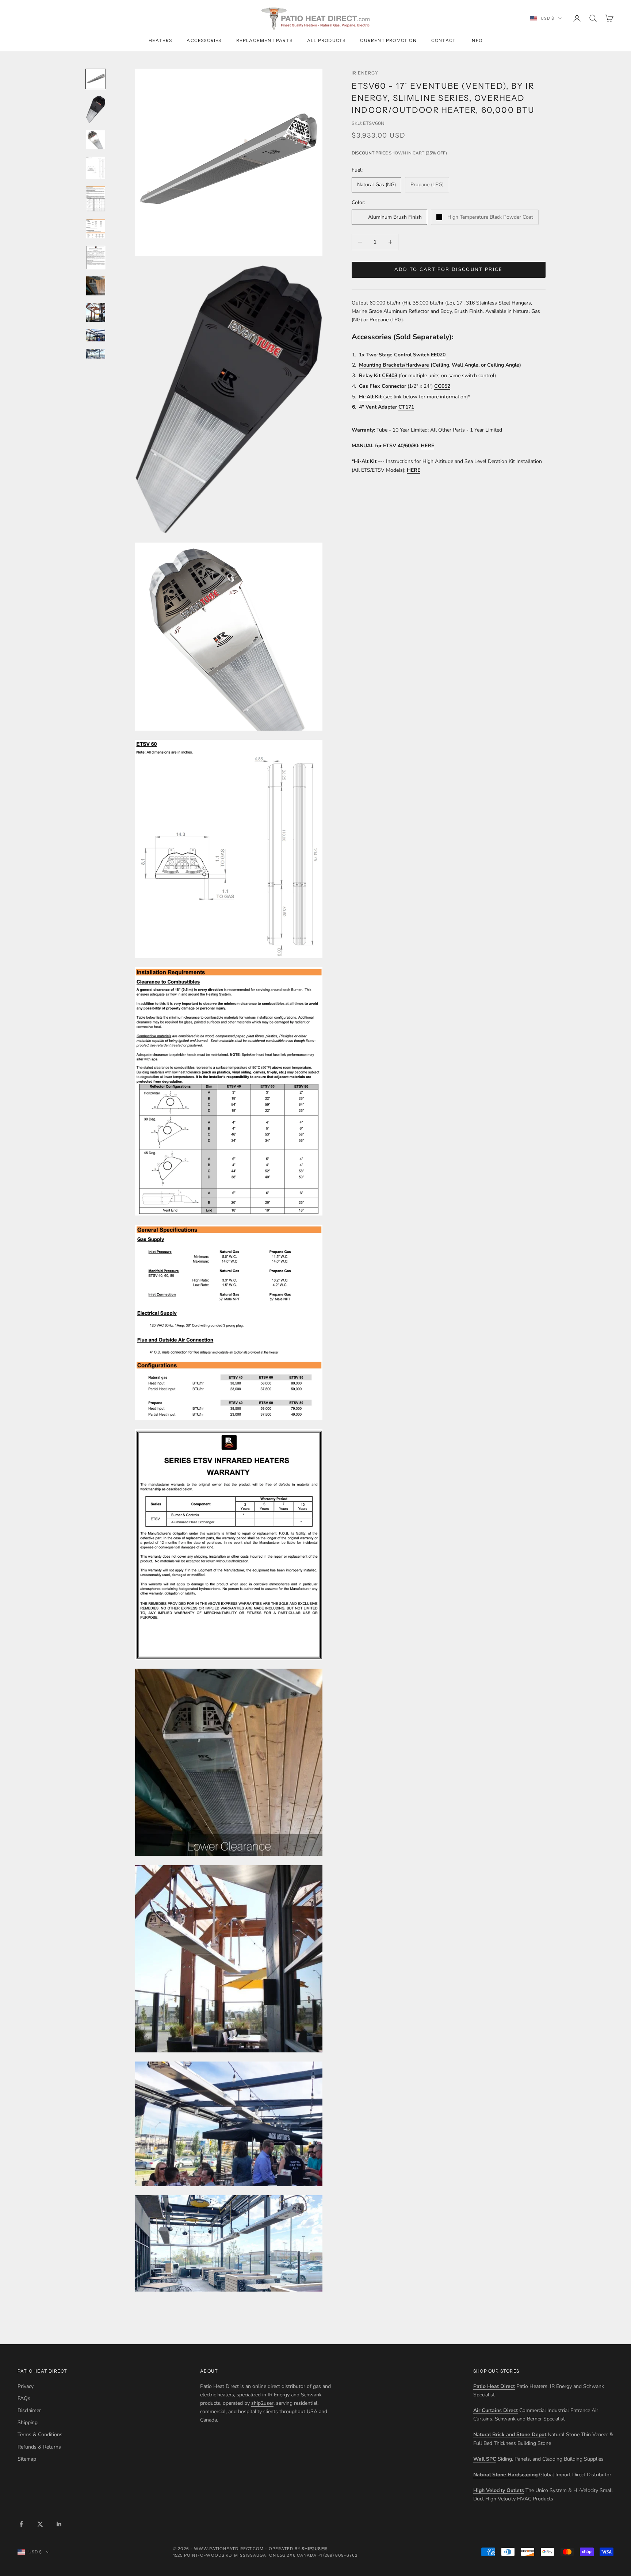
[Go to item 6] (96, 229)
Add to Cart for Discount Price (448, 270)
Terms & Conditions (40, 2435)
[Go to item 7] (96, 257)
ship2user (262, 2403)
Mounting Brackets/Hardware (394, 365)
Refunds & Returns (39, 2447)
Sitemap (27, 2459)
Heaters (160, 40)
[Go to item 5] (96, 199)
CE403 (390, 376)
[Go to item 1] (96, 79)
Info (476, 40)
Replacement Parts (264, 40)
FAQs (24, 2398)
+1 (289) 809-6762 (338, 2555)
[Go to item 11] (96, 354)
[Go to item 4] (96, 168)
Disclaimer (29, 2410)
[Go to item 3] (96, 140)
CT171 (406, 407)
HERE (427, 446)
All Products (326, 40)
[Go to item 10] (96, 335)
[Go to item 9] (96, 312)
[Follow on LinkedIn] (59, 2524)
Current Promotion (388, 40)
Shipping (28, 2422)
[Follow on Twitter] (40, 2524)
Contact (443, 40)
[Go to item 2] (96, 109)
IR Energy (365, 73)
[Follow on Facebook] (21, 2524)
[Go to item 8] (96, 286)
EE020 (438, 355)
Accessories (204, 40)
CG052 (442, 386)
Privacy (26, 2386)
